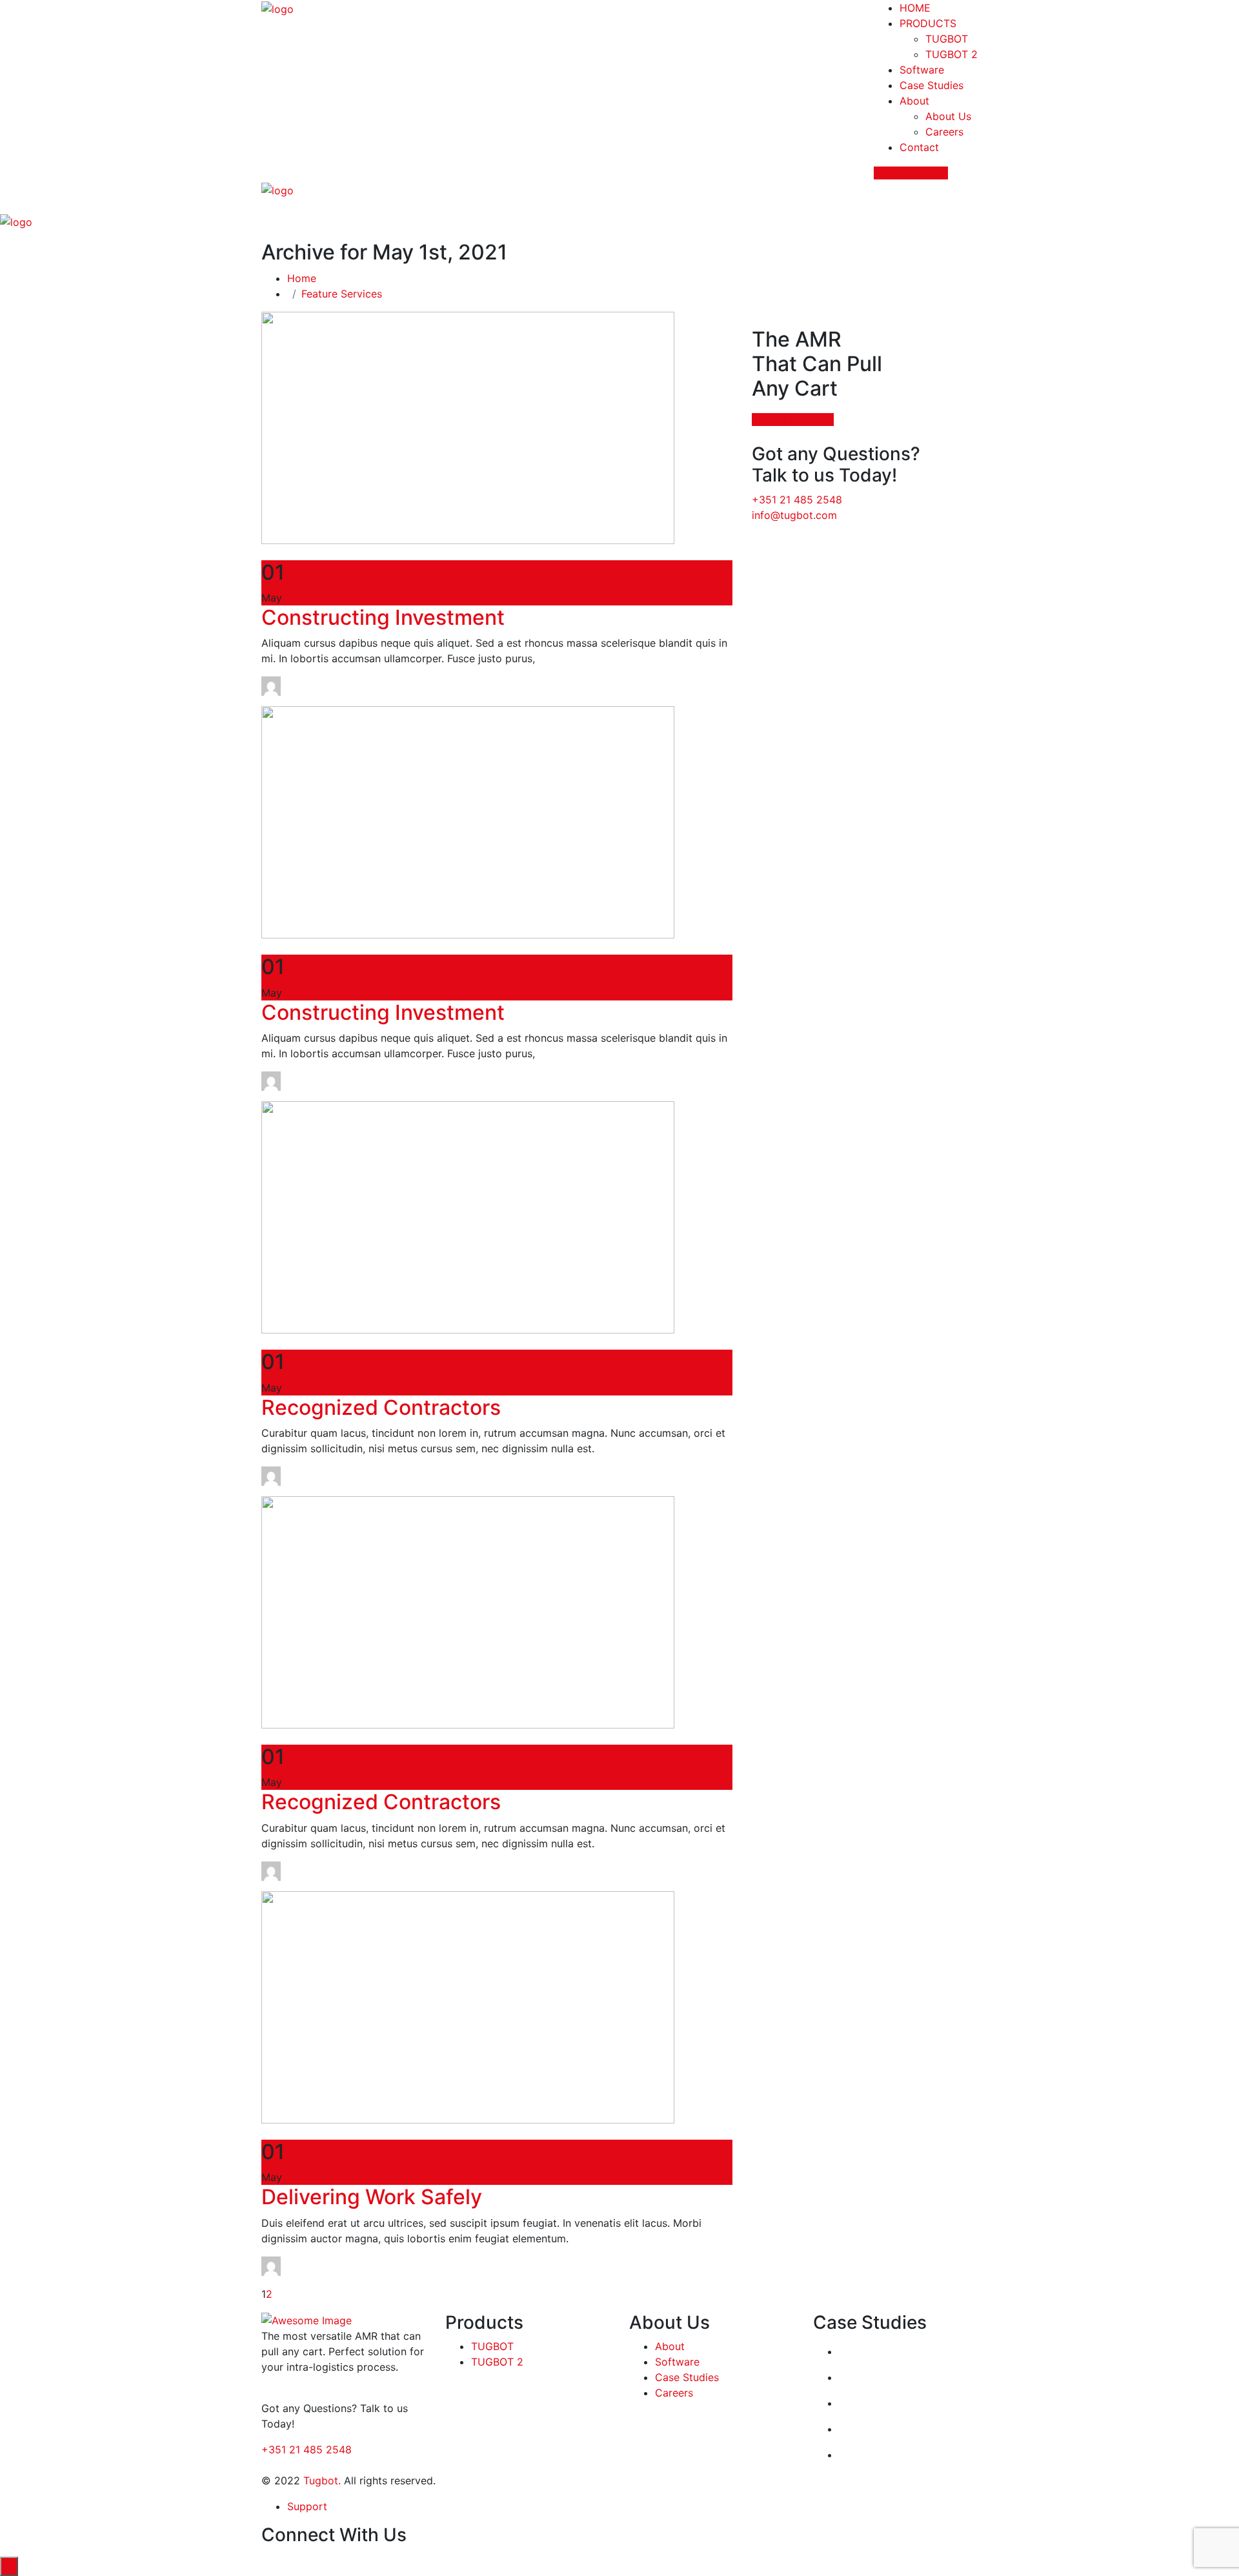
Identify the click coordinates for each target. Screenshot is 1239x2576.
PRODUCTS (928, 23)
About (914, 101)
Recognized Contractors (381, 1407)
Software (922, 70)
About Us (948, 116)
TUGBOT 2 (952, 54)
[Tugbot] (277, 8)
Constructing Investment (383, 617)
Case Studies (932, 85)
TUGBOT (947, 39)
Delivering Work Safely (372, 2197)
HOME (915, 8)
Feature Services (342, 294)
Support (307, 2506)
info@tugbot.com (794, 515)
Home (305, 278)
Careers (944, 132)
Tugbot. (322, 2480)
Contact (919, 147)
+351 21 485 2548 (797, 500)
